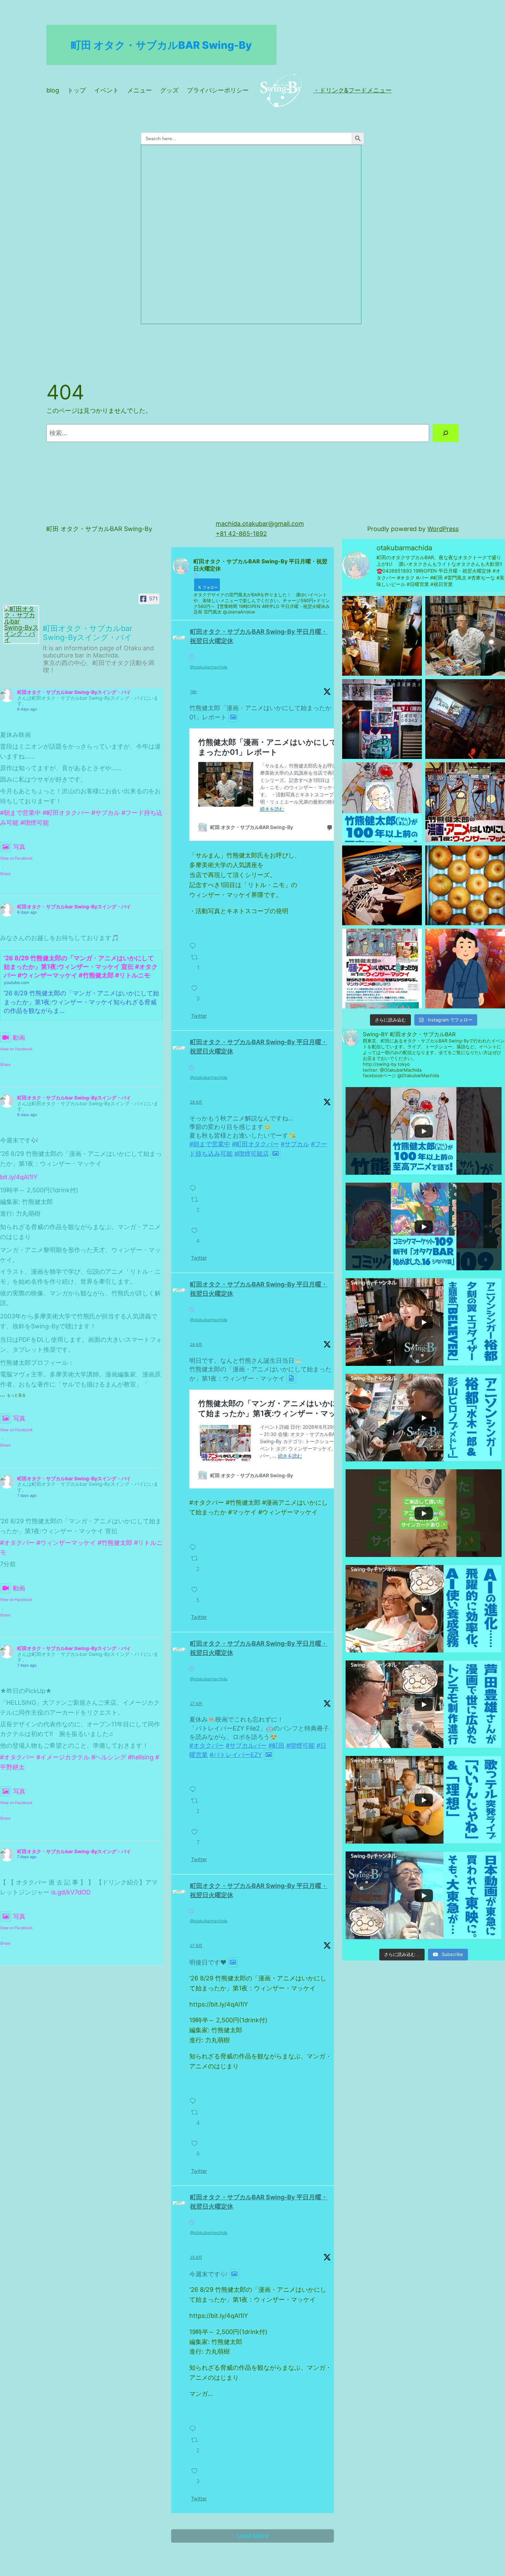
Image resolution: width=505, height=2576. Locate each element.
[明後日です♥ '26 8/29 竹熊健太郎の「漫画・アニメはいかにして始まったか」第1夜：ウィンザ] (465, 802)
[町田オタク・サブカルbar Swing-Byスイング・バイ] (21, 624)
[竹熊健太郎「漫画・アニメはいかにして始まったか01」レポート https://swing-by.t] (465, 636)
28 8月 (196, 1102)
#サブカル (106, 813)
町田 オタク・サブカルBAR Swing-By (161, 45)
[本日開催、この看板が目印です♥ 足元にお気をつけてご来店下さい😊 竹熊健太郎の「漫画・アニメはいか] (382, 719)
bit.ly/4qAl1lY (19, 1177)
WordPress (443, 529)
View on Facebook (16, 858)
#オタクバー (17, 1543)
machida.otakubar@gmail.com (260, 524)
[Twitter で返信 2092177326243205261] (194, 2425)
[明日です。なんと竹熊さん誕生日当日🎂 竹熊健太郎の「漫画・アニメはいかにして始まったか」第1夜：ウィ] (382, 802)
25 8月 (196, 2257)
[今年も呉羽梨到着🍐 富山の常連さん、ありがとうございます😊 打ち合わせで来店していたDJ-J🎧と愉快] (465, 885)
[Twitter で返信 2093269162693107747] (194, 1543)
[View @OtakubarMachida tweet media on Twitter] (233, 717)
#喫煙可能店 (252, 1153)
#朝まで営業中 (20, 813)
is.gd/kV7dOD (71, 1892)
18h (193, 692)
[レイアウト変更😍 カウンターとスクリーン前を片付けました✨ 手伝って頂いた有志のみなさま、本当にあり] (382, 636)
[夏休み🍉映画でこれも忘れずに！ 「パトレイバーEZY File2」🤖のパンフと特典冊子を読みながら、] (382, 885)
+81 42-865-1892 (241, 534)
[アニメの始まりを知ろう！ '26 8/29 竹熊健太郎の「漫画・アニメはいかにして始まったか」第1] (382, 969)
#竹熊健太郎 (115, 1543)
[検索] (446, 433)
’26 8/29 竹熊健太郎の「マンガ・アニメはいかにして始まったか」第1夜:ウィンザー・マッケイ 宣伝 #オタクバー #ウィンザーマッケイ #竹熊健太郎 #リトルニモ (81, 967)
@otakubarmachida (209, 667)
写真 (19, 847)
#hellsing (141, 1757)
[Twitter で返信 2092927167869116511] (194, 1785)
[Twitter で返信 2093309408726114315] (194, 1184)
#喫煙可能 (35, 823)
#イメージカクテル (63, 1757)
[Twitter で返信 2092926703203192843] (194, 2097)
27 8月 (196, 1704)
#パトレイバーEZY (236, 1755)
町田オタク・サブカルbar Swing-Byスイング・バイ (74, 692)
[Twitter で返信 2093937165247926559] (194, 942)
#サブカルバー (246, 1745)
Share (5, 874)
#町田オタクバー (66, 813)
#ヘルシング (109, 1757)
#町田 (276, 1745)
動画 (19, 1037)
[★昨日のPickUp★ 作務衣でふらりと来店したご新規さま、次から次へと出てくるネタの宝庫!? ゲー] (465, 969)
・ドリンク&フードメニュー (352, 90)
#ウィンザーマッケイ (66, 1543)
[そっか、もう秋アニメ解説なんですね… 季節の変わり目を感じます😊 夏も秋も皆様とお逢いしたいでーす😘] (465, 719)
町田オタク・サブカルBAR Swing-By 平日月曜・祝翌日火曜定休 (259, 636)
